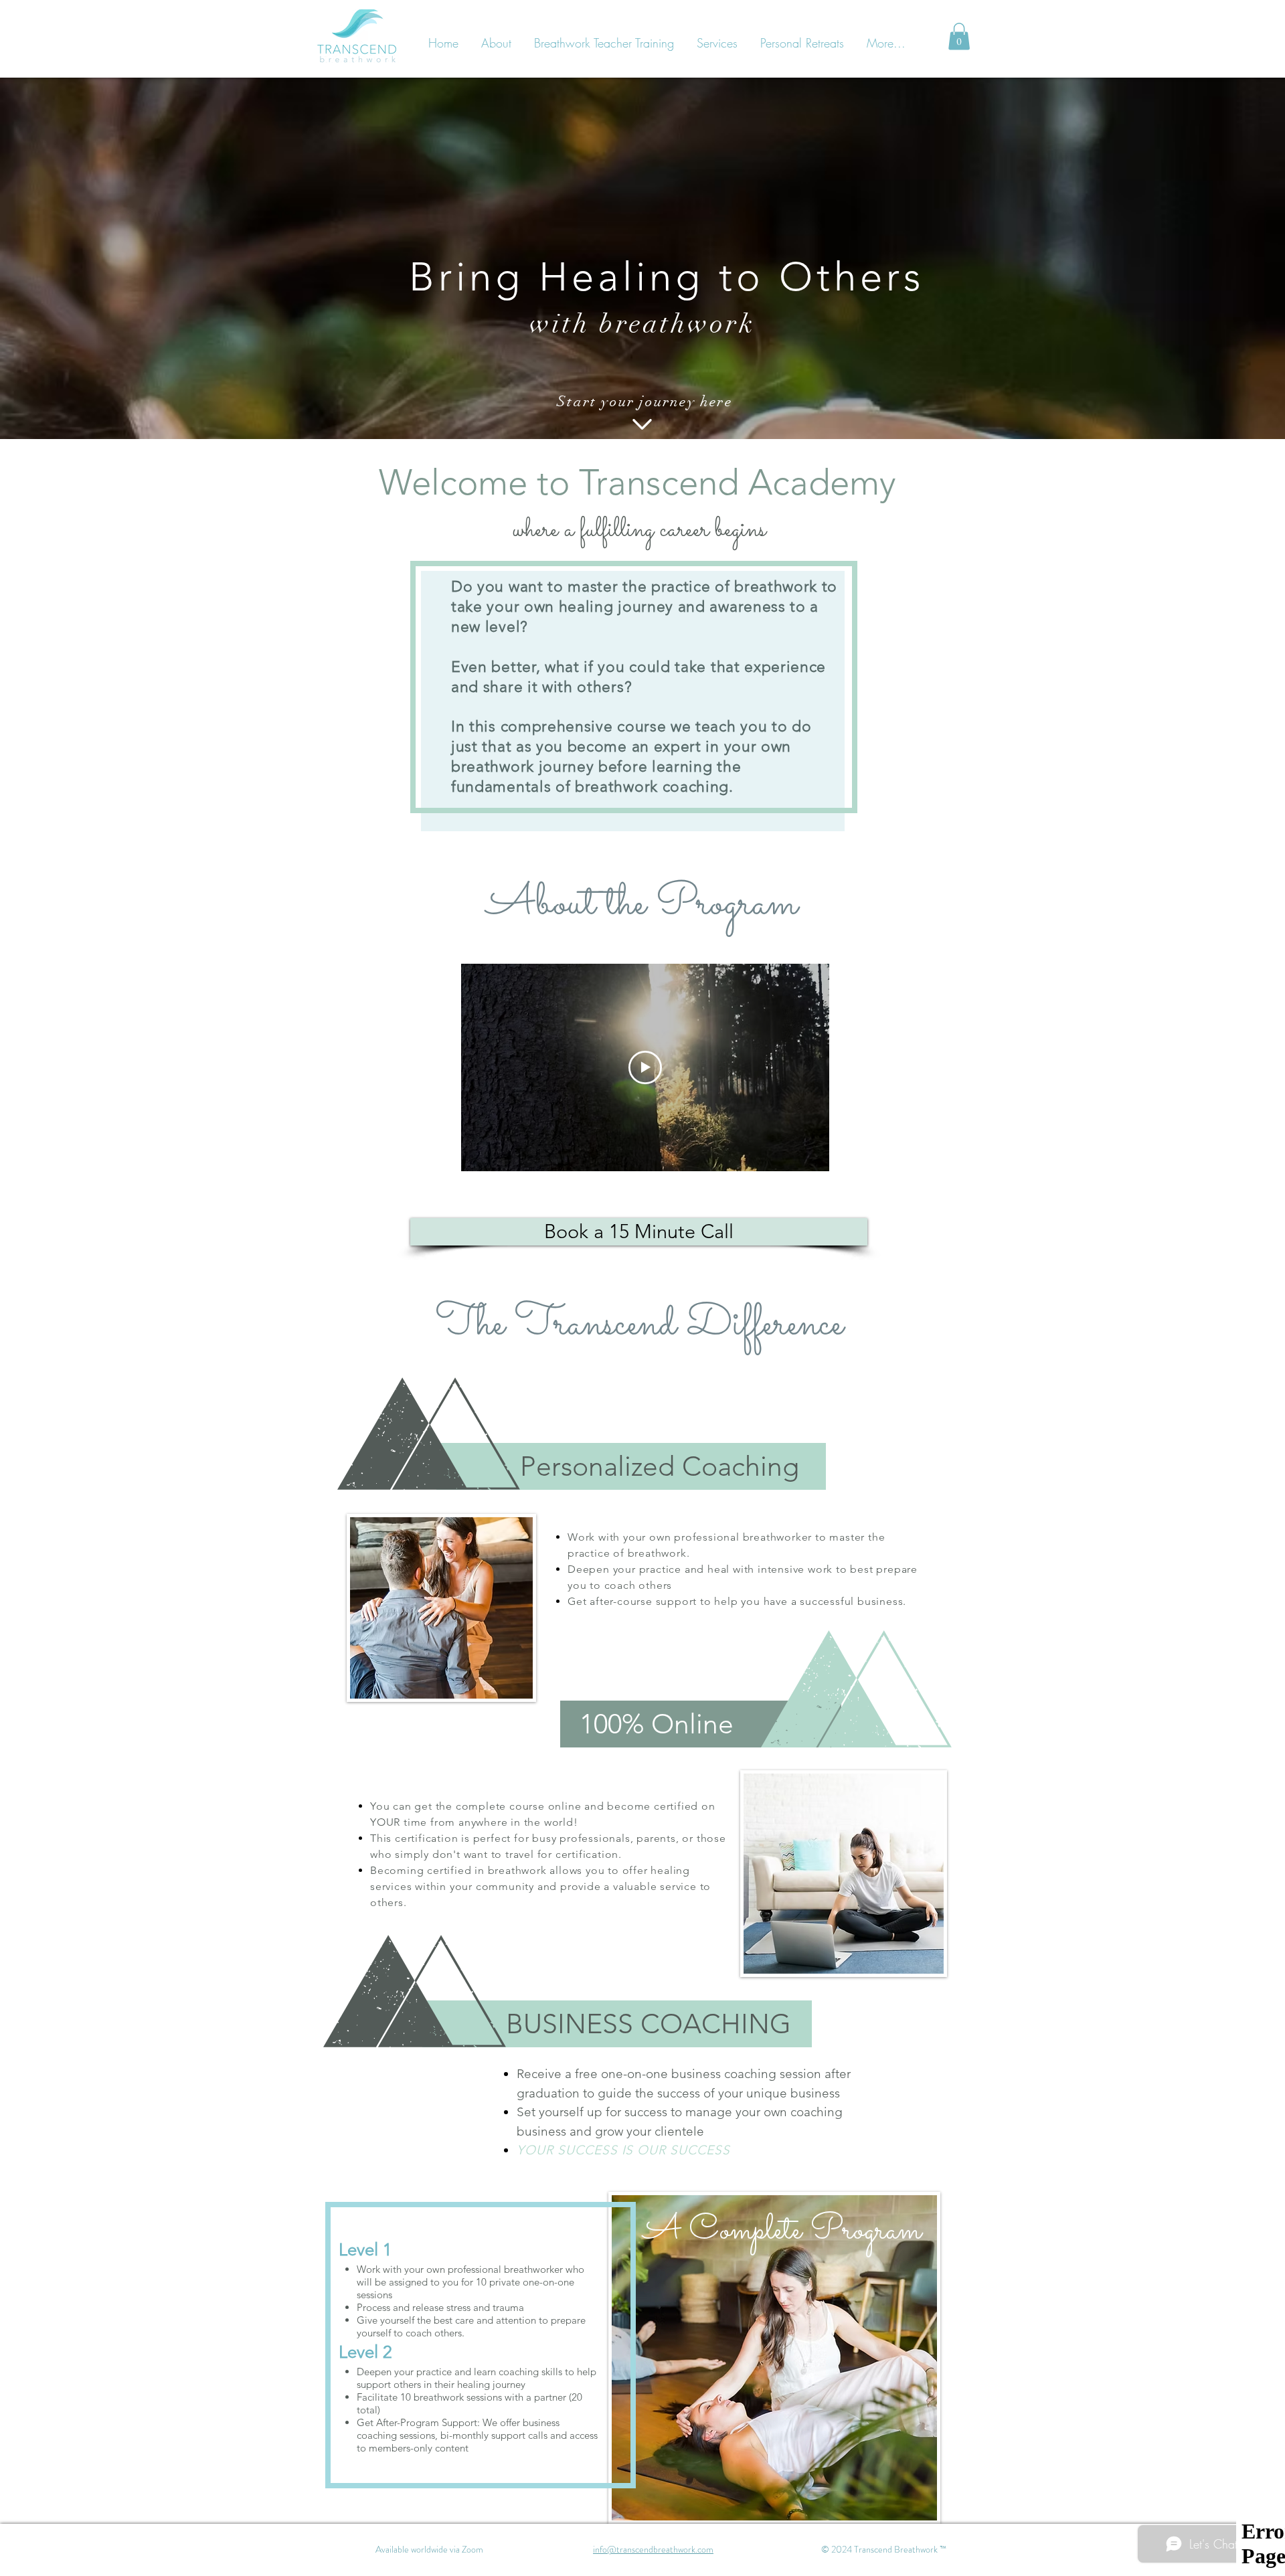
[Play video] (645, 1067)
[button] (959, 36)
